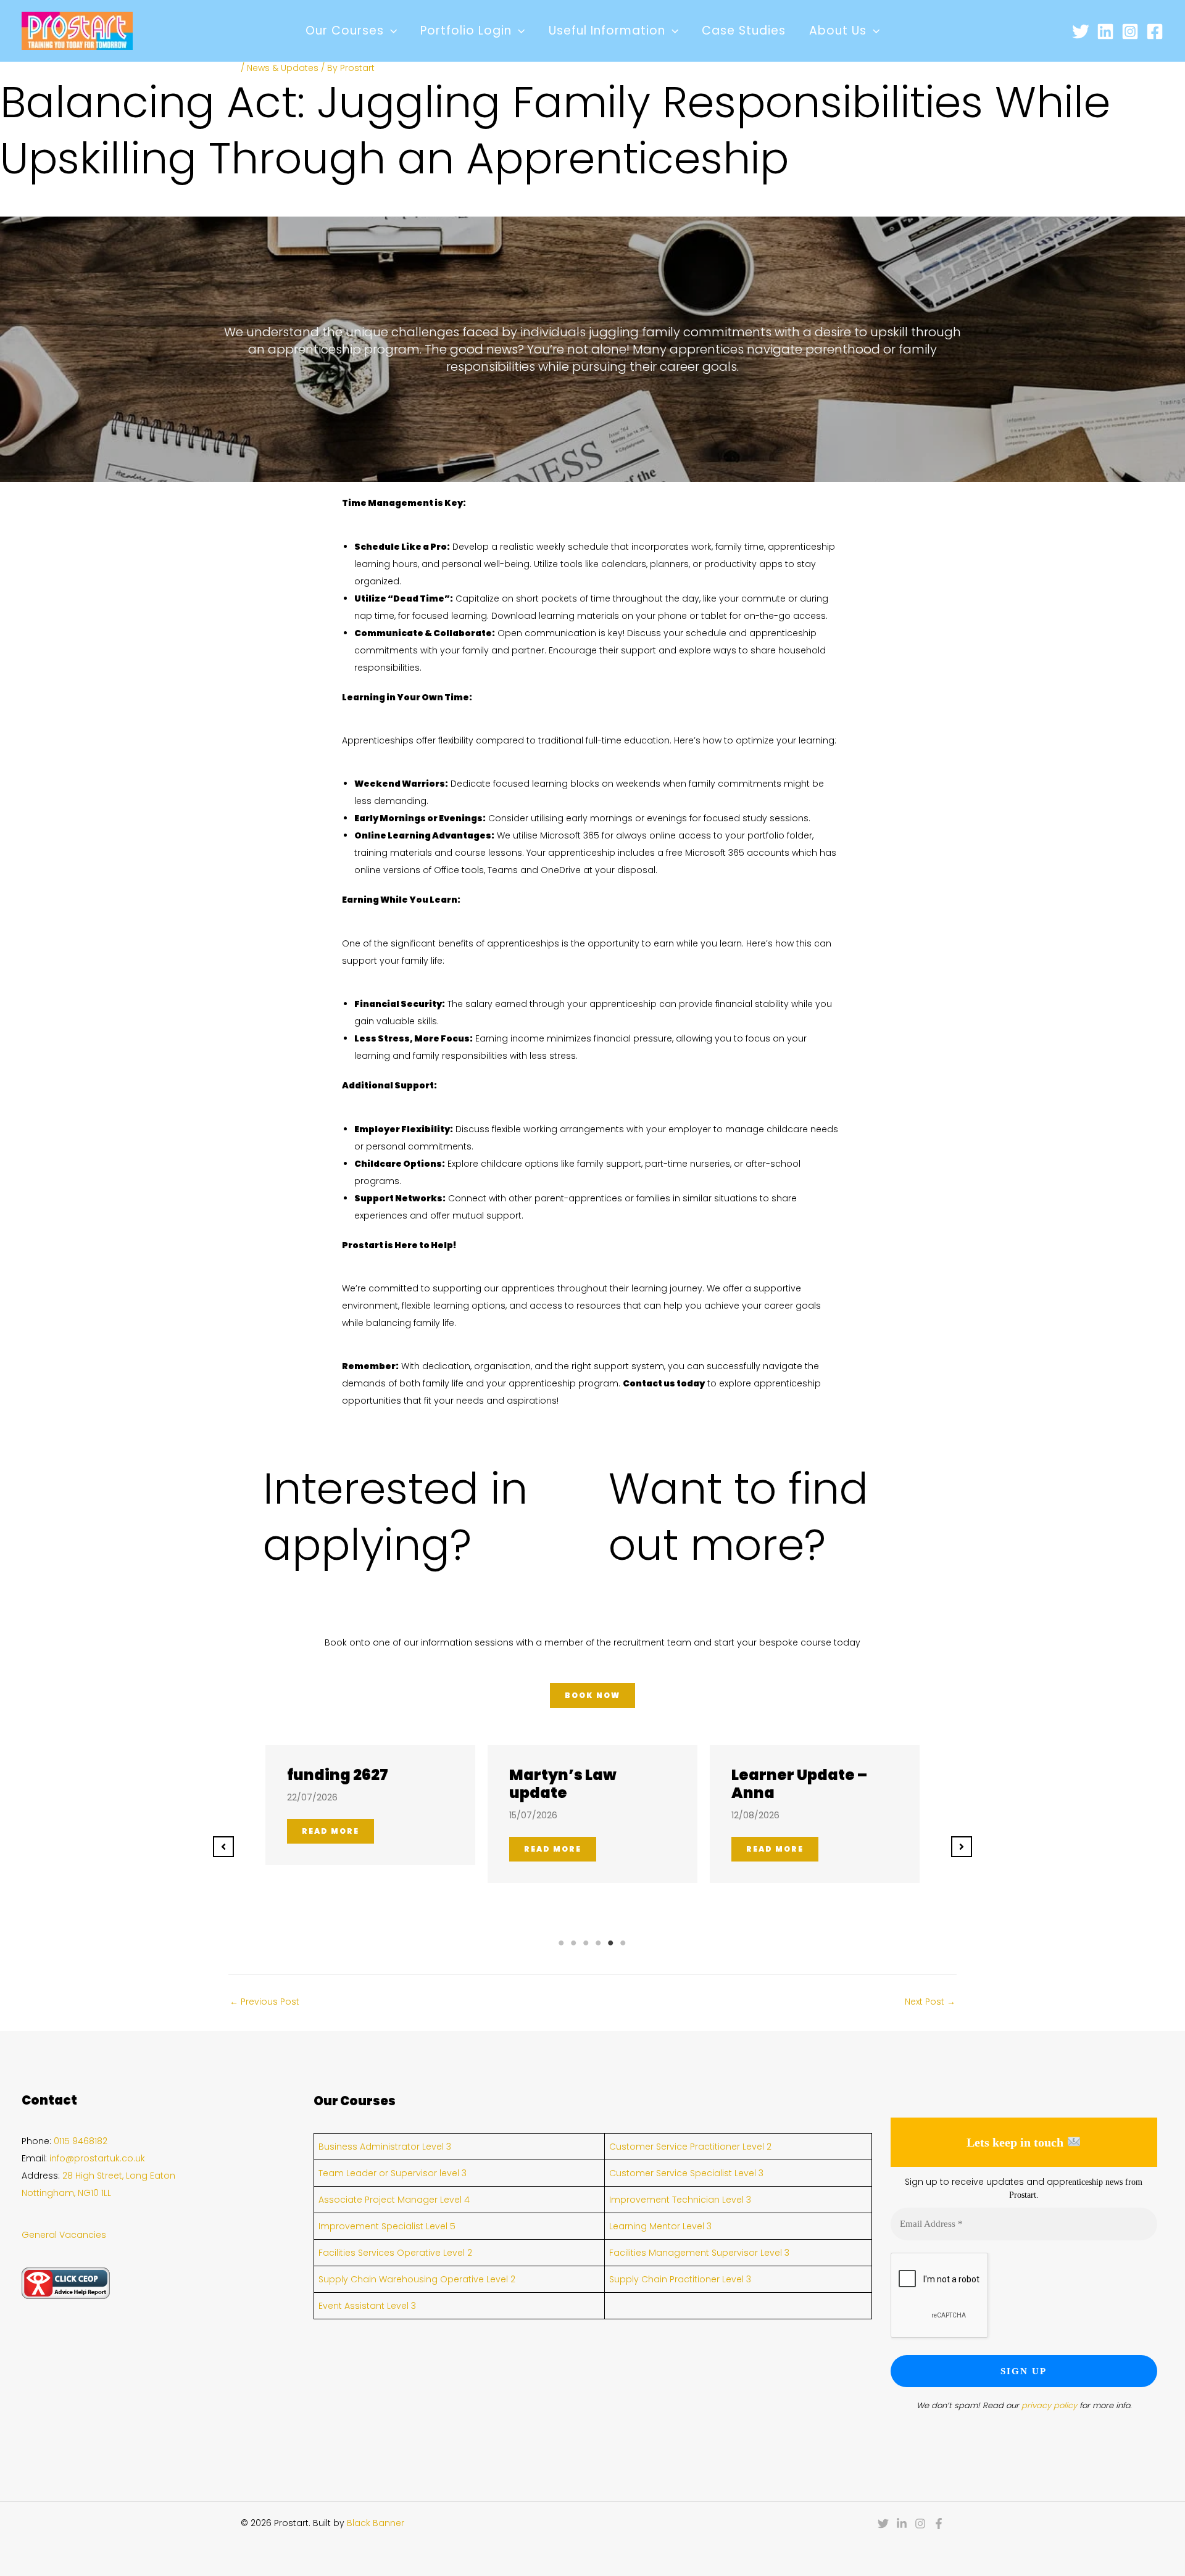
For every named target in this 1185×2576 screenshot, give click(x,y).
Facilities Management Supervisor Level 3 (699, 2253)
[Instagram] (1130, 31)
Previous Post (264, 2002)
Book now (592, 1695)
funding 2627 (338, 1775)
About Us (838, 31)
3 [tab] (586, 1943)
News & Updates (283, 68)
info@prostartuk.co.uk (97, 2158)
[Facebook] (1155, 31)
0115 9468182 (81, 2141)
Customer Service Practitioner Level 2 (690, 2147)
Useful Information (607, 31)
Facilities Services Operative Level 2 (395, 2253)
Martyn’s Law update (563, 1784)
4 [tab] (599, 1943)
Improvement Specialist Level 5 (387, 2226)
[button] (390, 31)
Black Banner (376, 2523)
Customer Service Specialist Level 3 (686, 2173)
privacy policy (1049, 2405)
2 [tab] (574, 1943)
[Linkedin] (1105, 31)
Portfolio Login (466, 31)
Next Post (930, 2002)
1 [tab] (562, 1943)
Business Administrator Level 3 (385, 2147)
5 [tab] (611, 1943)
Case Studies (744, 31)
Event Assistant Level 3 (367, 2306)
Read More (331, 1831)
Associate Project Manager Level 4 (394, 2200)
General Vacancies (64, 2235)
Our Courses (345, 31)
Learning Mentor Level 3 (660, 2226)
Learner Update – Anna (799, 1784)
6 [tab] (623, 1943)
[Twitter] (1081, 31)
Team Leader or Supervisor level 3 (393, 2173)
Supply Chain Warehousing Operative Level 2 (417, 2279)
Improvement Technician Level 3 (680, 2200)
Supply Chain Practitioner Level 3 (680, 2279)
